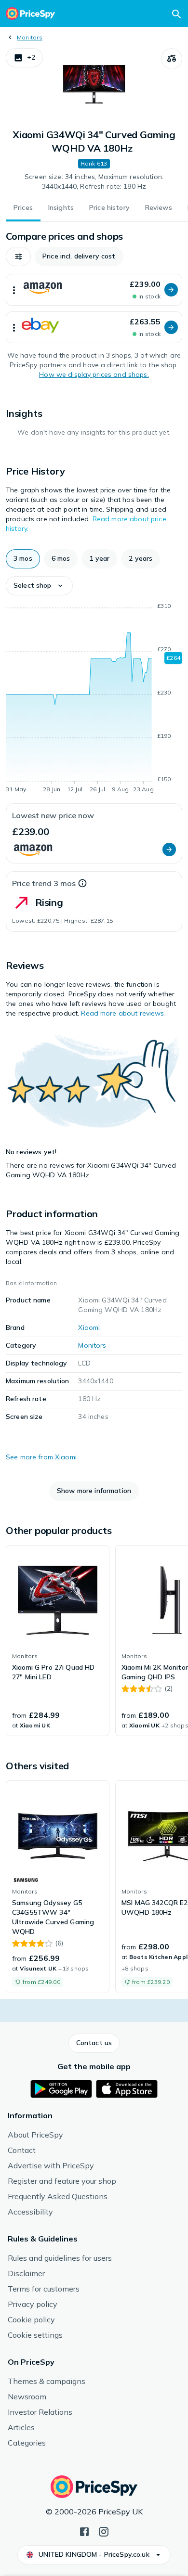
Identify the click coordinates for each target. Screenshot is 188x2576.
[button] (24, 58)
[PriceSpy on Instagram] (104, 2531)
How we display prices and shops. (94, 374)
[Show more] (14, 290)
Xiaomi (89, 1327)
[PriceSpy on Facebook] (84, 2531)
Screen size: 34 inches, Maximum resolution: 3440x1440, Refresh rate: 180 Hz (94, 181)
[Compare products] (172, 59)
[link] (58, 1641)
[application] (94, 699)
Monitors (30, 37)
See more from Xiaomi (41, 1457)
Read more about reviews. (123, 1013)
